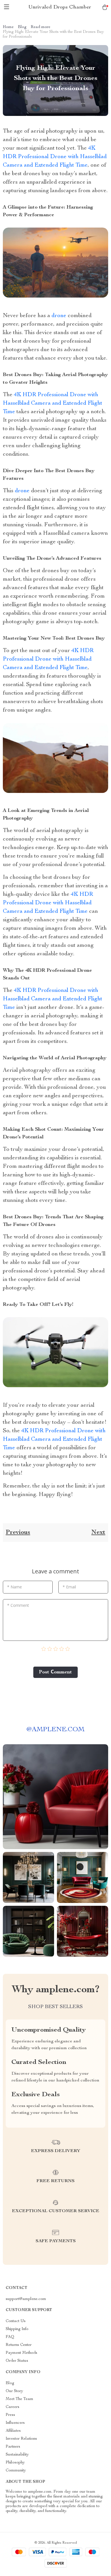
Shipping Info (17, 2329)
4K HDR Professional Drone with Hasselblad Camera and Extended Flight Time (55, 157)
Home (8, 27)
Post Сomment (55, 1672)
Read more (41, 27)
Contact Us (16, 2321)
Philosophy (15, 2463)
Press (10, 2415)
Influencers (15, 2423)
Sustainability (17, 2455)
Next (98, 1533)
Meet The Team (19, 2399)
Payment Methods (21, 2353)
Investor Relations (21, 2439)
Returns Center (19, 2345)
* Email (69, 1587)
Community (16, 2471)
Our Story (14, 2391)
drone (59, 316)
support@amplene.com (26, 2299)
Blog (22, 27)
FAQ (10, 2337)
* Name (15, 1587)
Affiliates (13, 2431)
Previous (18, 1533)
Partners (13, 2447)
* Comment (18, 1605)
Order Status (17, 2361)
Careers (13, 2407)
